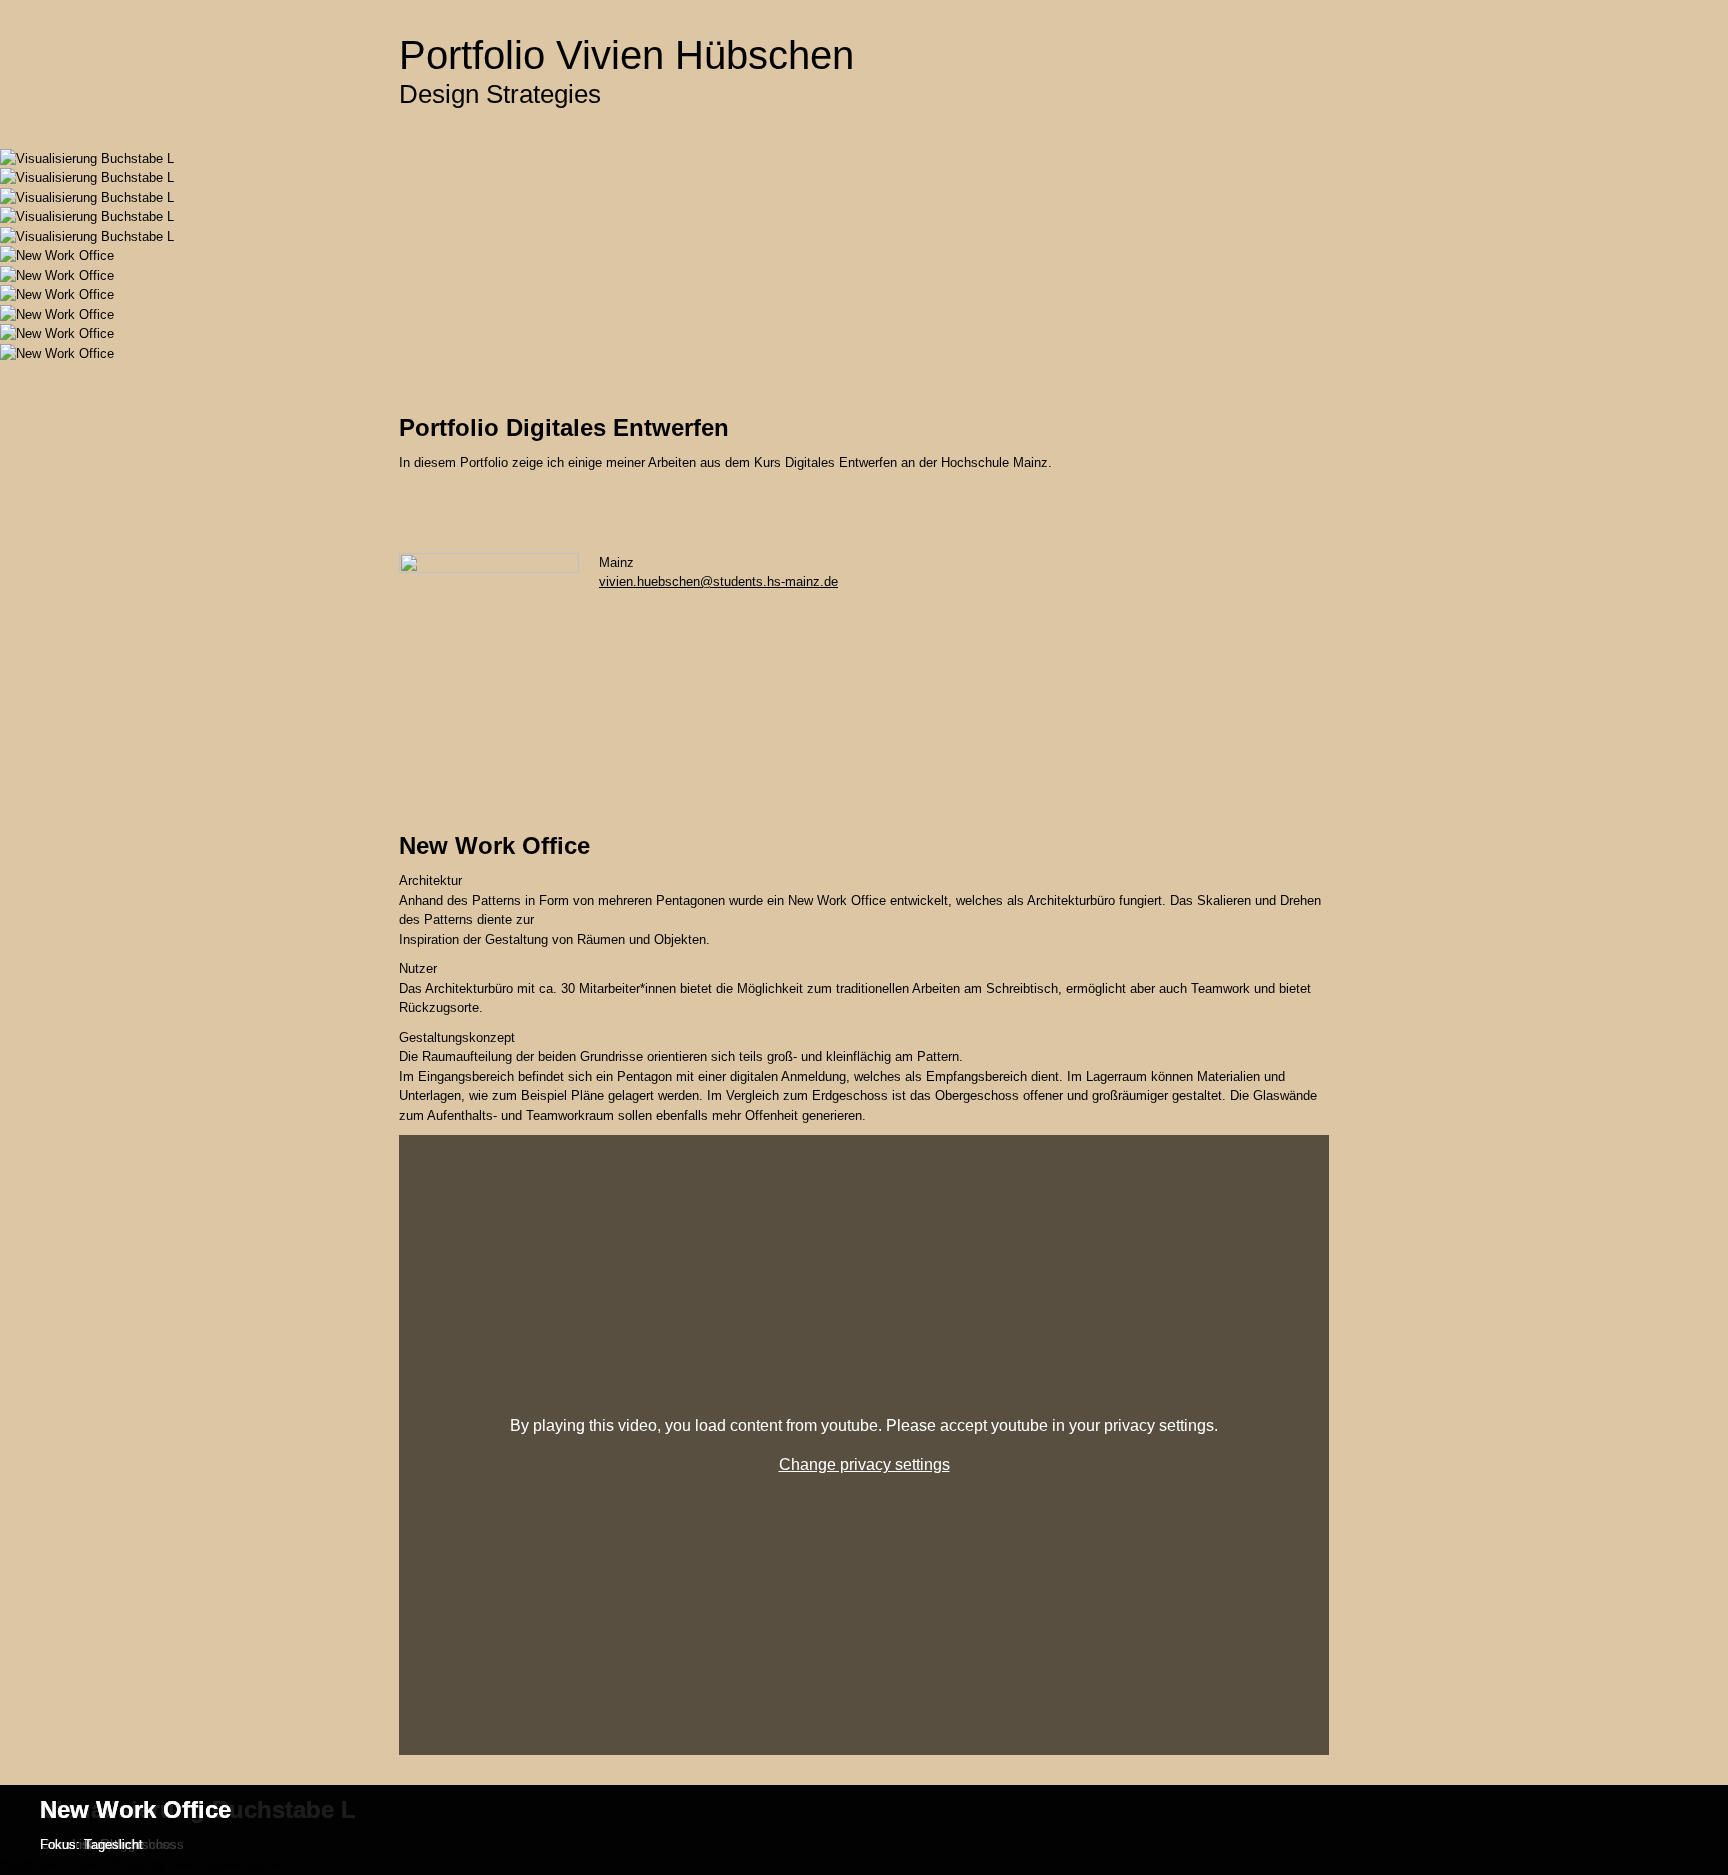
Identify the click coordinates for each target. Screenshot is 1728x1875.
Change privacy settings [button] (864, 1464)
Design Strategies (500, 94)
